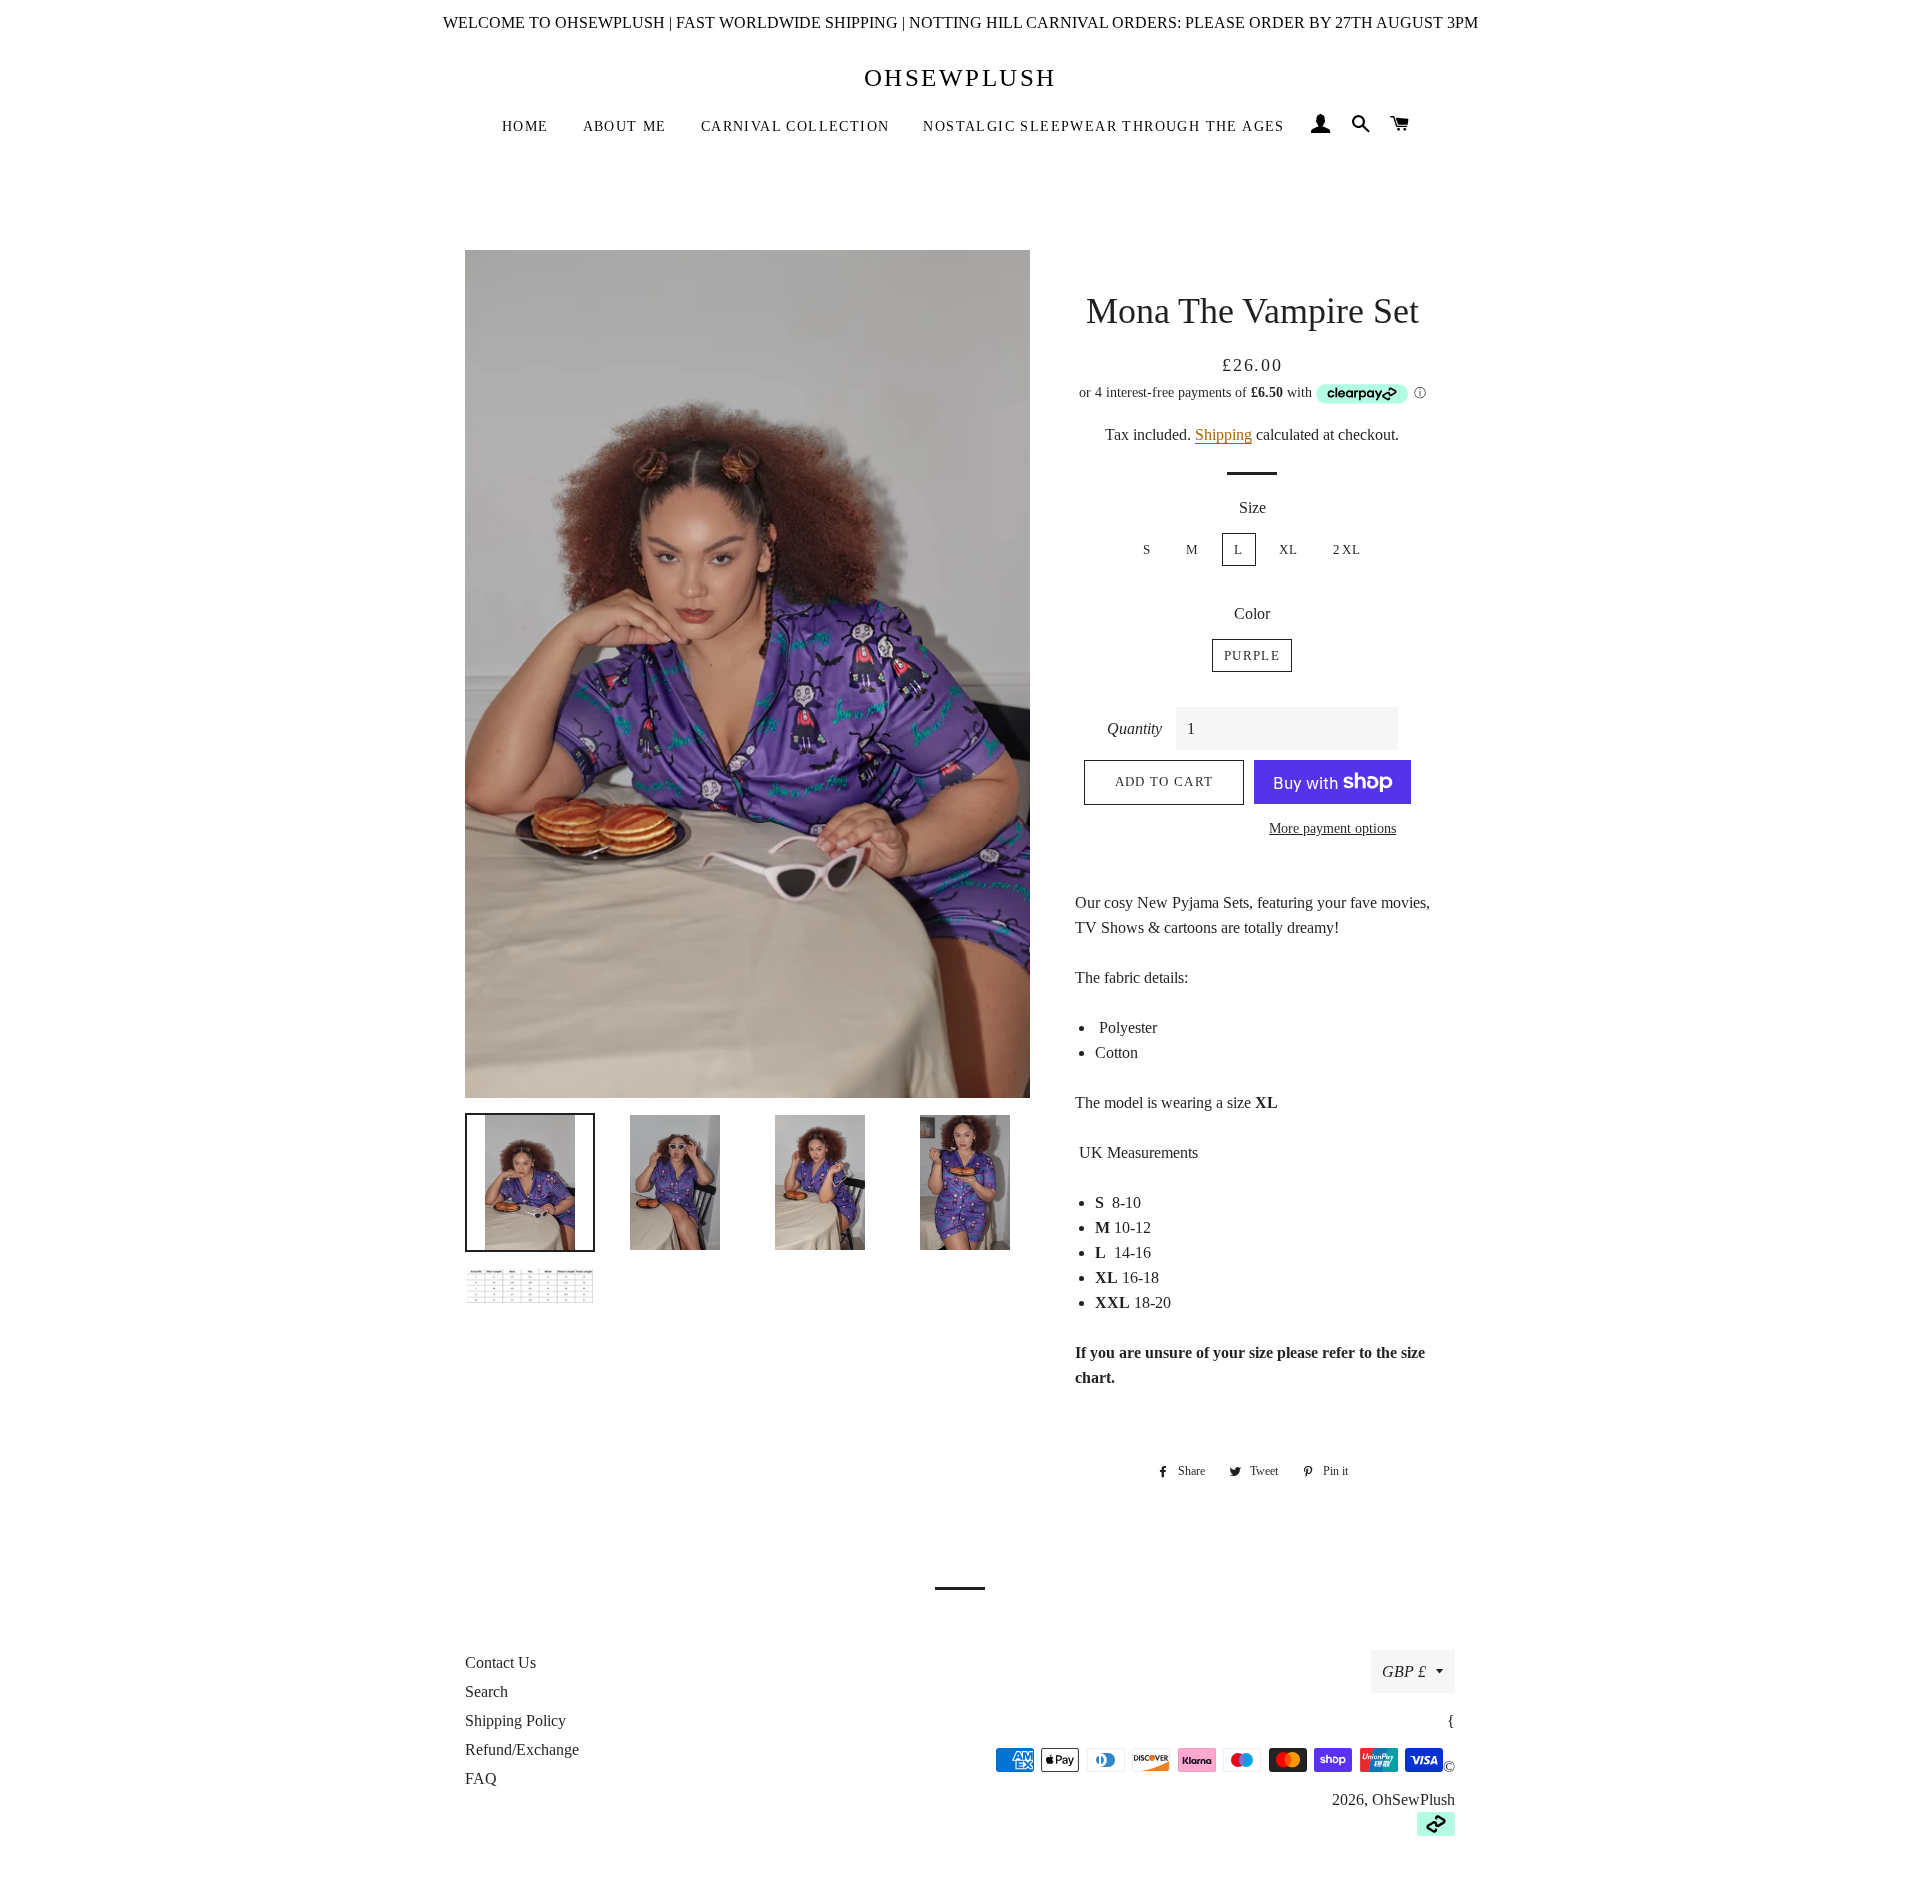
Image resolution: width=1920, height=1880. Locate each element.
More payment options (1332, 828)
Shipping (1223, 434)
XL (1289, 549)
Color (1252, 613)
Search (486, 1691)
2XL (1347, 549)
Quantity (1134, 728)
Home (525, 126)
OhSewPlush (960, 77)
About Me (625, 126)
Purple (1252, 655)
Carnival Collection (795, 126)
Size (1252, 507)
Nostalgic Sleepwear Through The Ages (1103, 126)
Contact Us (500, 1662)
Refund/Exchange (522, 1749)
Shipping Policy (515, 1720)
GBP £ (1404, 1671)
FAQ (481, 1778)
